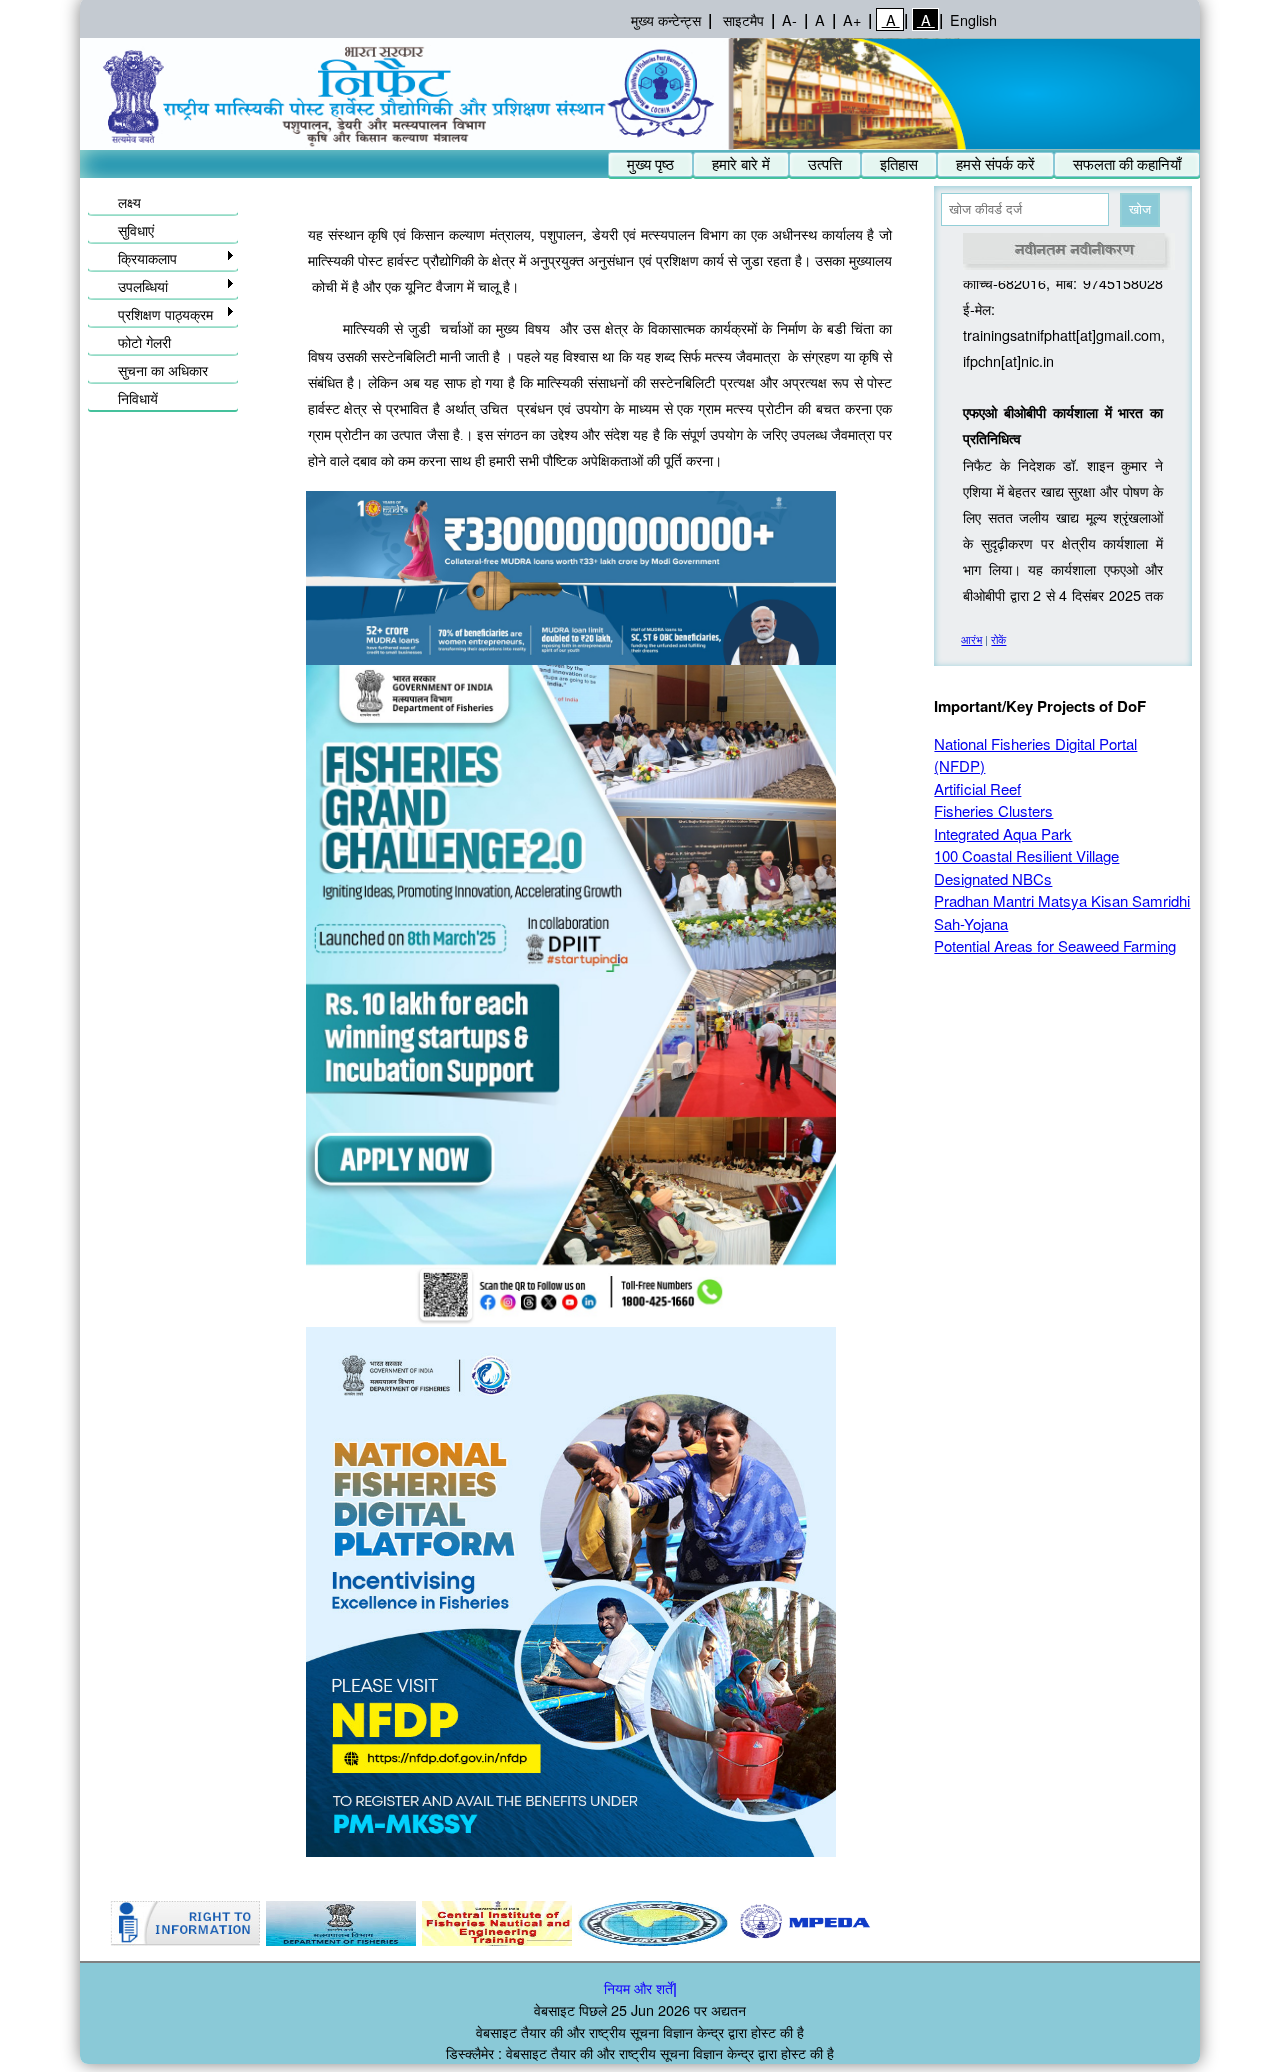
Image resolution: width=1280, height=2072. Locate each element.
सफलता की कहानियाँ (1127, 163)
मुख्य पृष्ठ (650, 163)
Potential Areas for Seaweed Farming (1055, 945)
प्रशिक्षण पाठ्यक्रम (165, 313)
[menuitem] (650, 164)
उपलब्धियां (143, 285)
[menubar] (904, 164)
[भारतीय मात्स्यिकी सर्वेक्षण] (653, 1923)
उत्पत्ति (825, 163)
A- (789, 19)
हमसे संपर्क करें (995, 163)
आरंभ (971, 639)
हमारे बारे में (741, 163)
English (973, 19)
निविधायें (138, 397)
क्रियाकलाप (147, 257)
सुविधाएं (136, 229)
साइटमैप (743, 19)
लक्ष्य (129, 201)
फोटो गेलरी (144, 341)
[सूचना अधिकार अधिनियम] (185, 1923)
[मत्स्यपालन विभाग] (341, 1923)
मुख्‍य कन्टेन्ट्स (666, 19)
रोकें (998, 639)
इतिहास (899, 163)
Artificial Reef (977, 788)
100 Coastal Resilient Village (1026, 855)
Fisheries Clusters (993, 810)
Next (887, 1924)
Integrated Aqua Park (1003, 833)
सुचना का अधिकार (163, 369)
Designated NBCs (993, 878)
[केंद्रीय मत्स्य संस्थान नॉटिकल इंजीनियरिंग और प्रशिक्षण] (497, 1923)
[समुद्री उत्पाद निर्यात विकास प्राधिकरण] (809, 1923)
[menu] (163, 298)
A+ (852, 19)
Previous (107, 1924)
